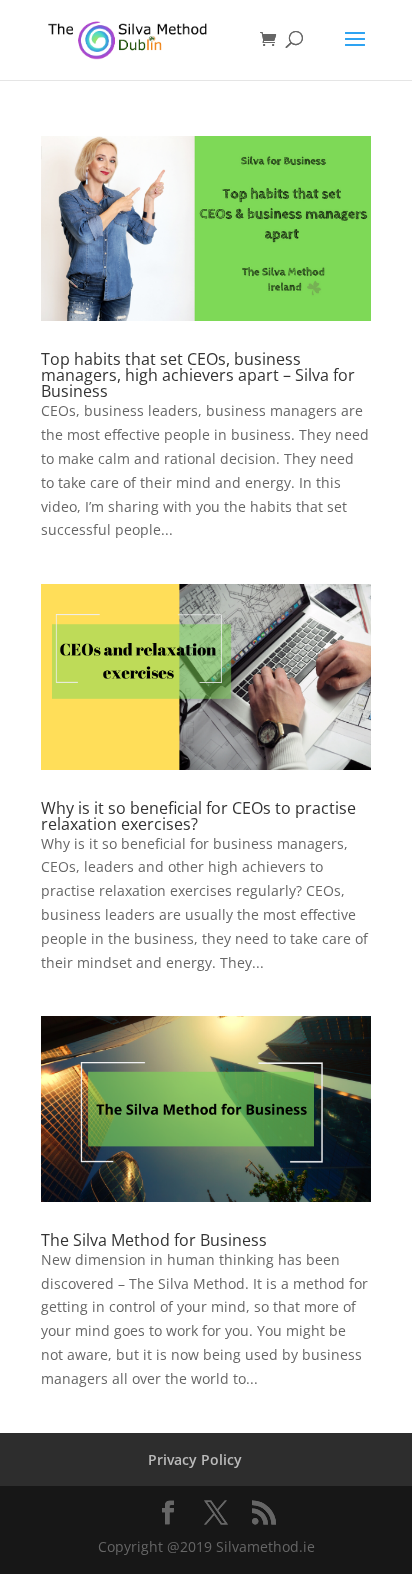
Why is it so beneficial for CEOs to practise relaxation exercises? (198, 816)
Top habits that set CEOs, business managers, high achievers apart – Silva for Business (198, 375)
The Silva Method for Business (154, 1240)
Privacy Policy (195, 1459)
